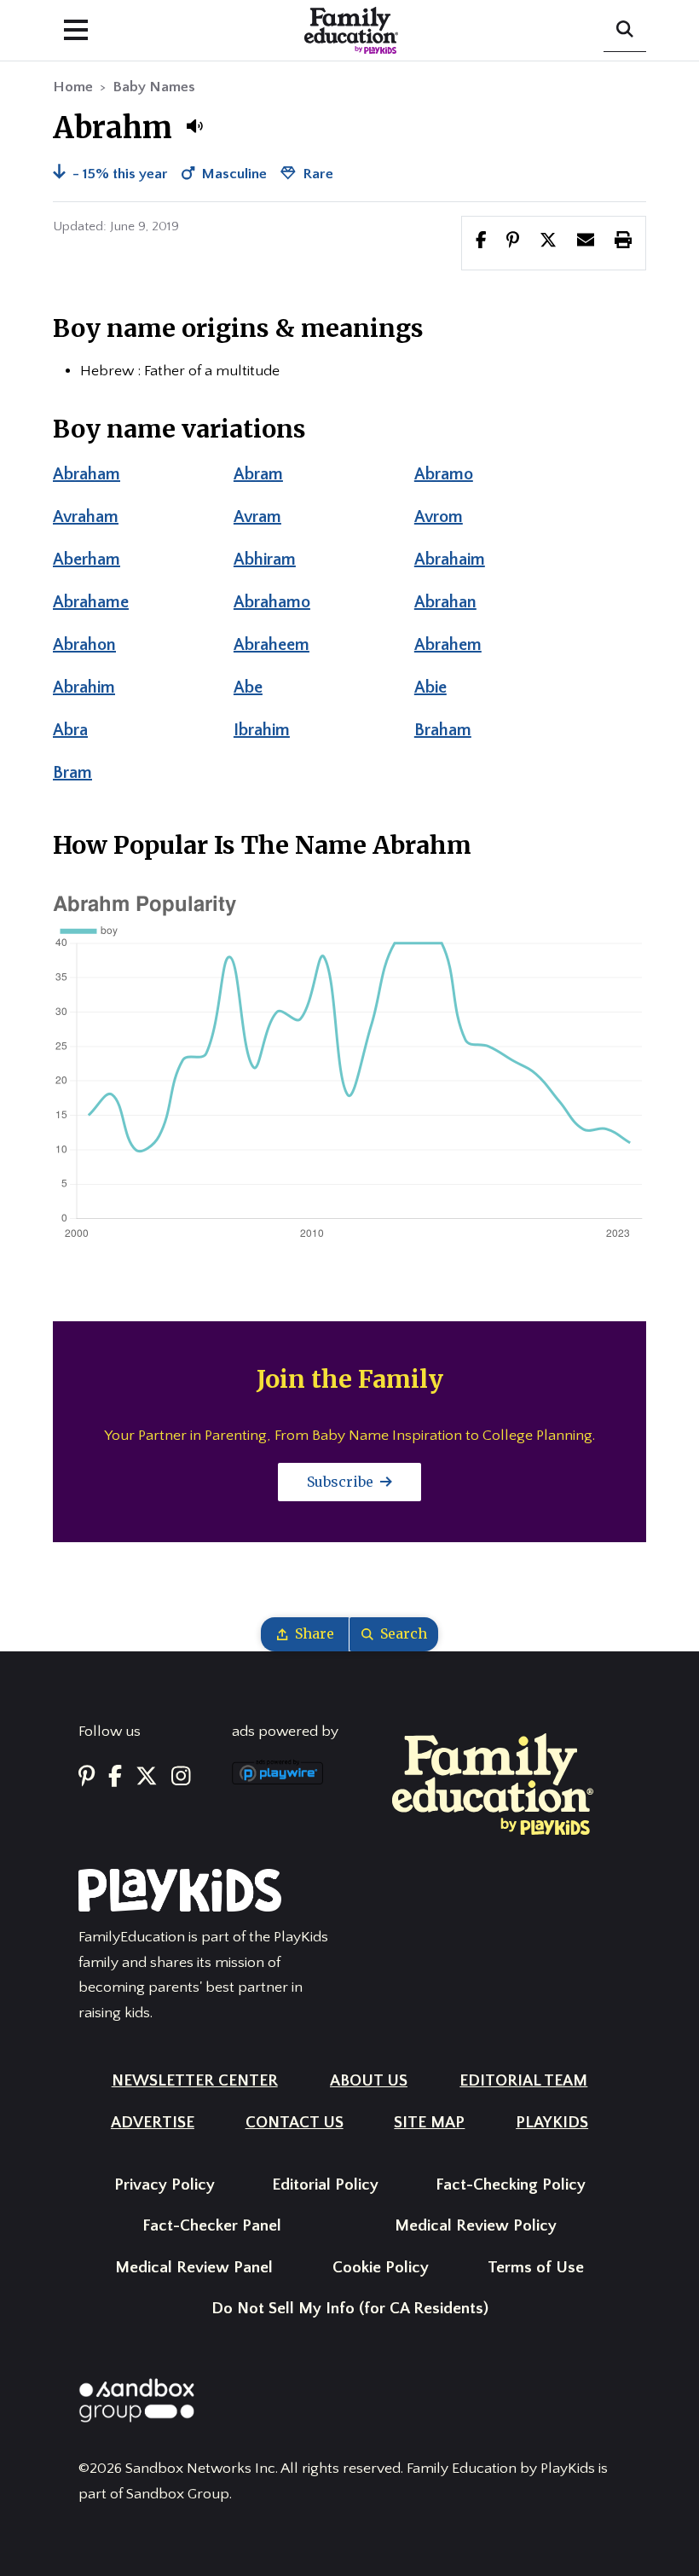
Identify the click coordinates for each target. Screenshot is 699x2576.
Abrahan (445, 602)
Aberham (87, 560)
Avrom (439, 517)
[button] (194, 126)
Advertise (153, 2123)
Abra (70, 730)
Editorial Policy (325, 2185)
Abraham (87, 474)
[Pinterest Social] (87, 1777)
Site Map (429, 2123)
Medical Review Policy (476, 2226)
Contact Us (295, 2123)
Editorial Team (523, 2081)
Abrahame (91, 602)
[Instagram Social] (181, 1777)
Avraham (86, 517)
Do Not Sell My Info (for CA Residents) (350, 2309)
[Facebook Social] (115, 1777)
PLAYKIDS (552, 2123)
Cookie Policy (381, 2268)
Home (73, 87)
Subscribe (342, 1482)
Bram (72, 773)
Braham (443, 730)
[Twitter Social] (147, 1777)
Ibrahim (262, 730)
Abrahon (84, 645)
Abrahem (448, 645)
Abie (430, 688)
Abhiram (265, 560)
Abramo (444, 474)
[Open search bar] (625, 31)
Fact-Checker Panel (212, 2226)
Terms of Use (536, 2268)
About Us (369, 2081)
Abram (258, 474)
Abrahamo (272, 602)
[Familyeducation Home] (493, 1784)
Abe (248, 688)
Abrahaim (450, 560)
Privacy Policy (165, 2185)
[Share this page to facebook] (481, 242)
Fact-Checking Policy (511, 2185)
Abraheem (272, 645)
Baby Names (154, 87)
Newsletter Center (195, 2081)
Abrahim (84, 688)
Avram (257, 517)
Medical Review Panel (194, 2268)
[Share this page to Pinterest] (513, 242)
